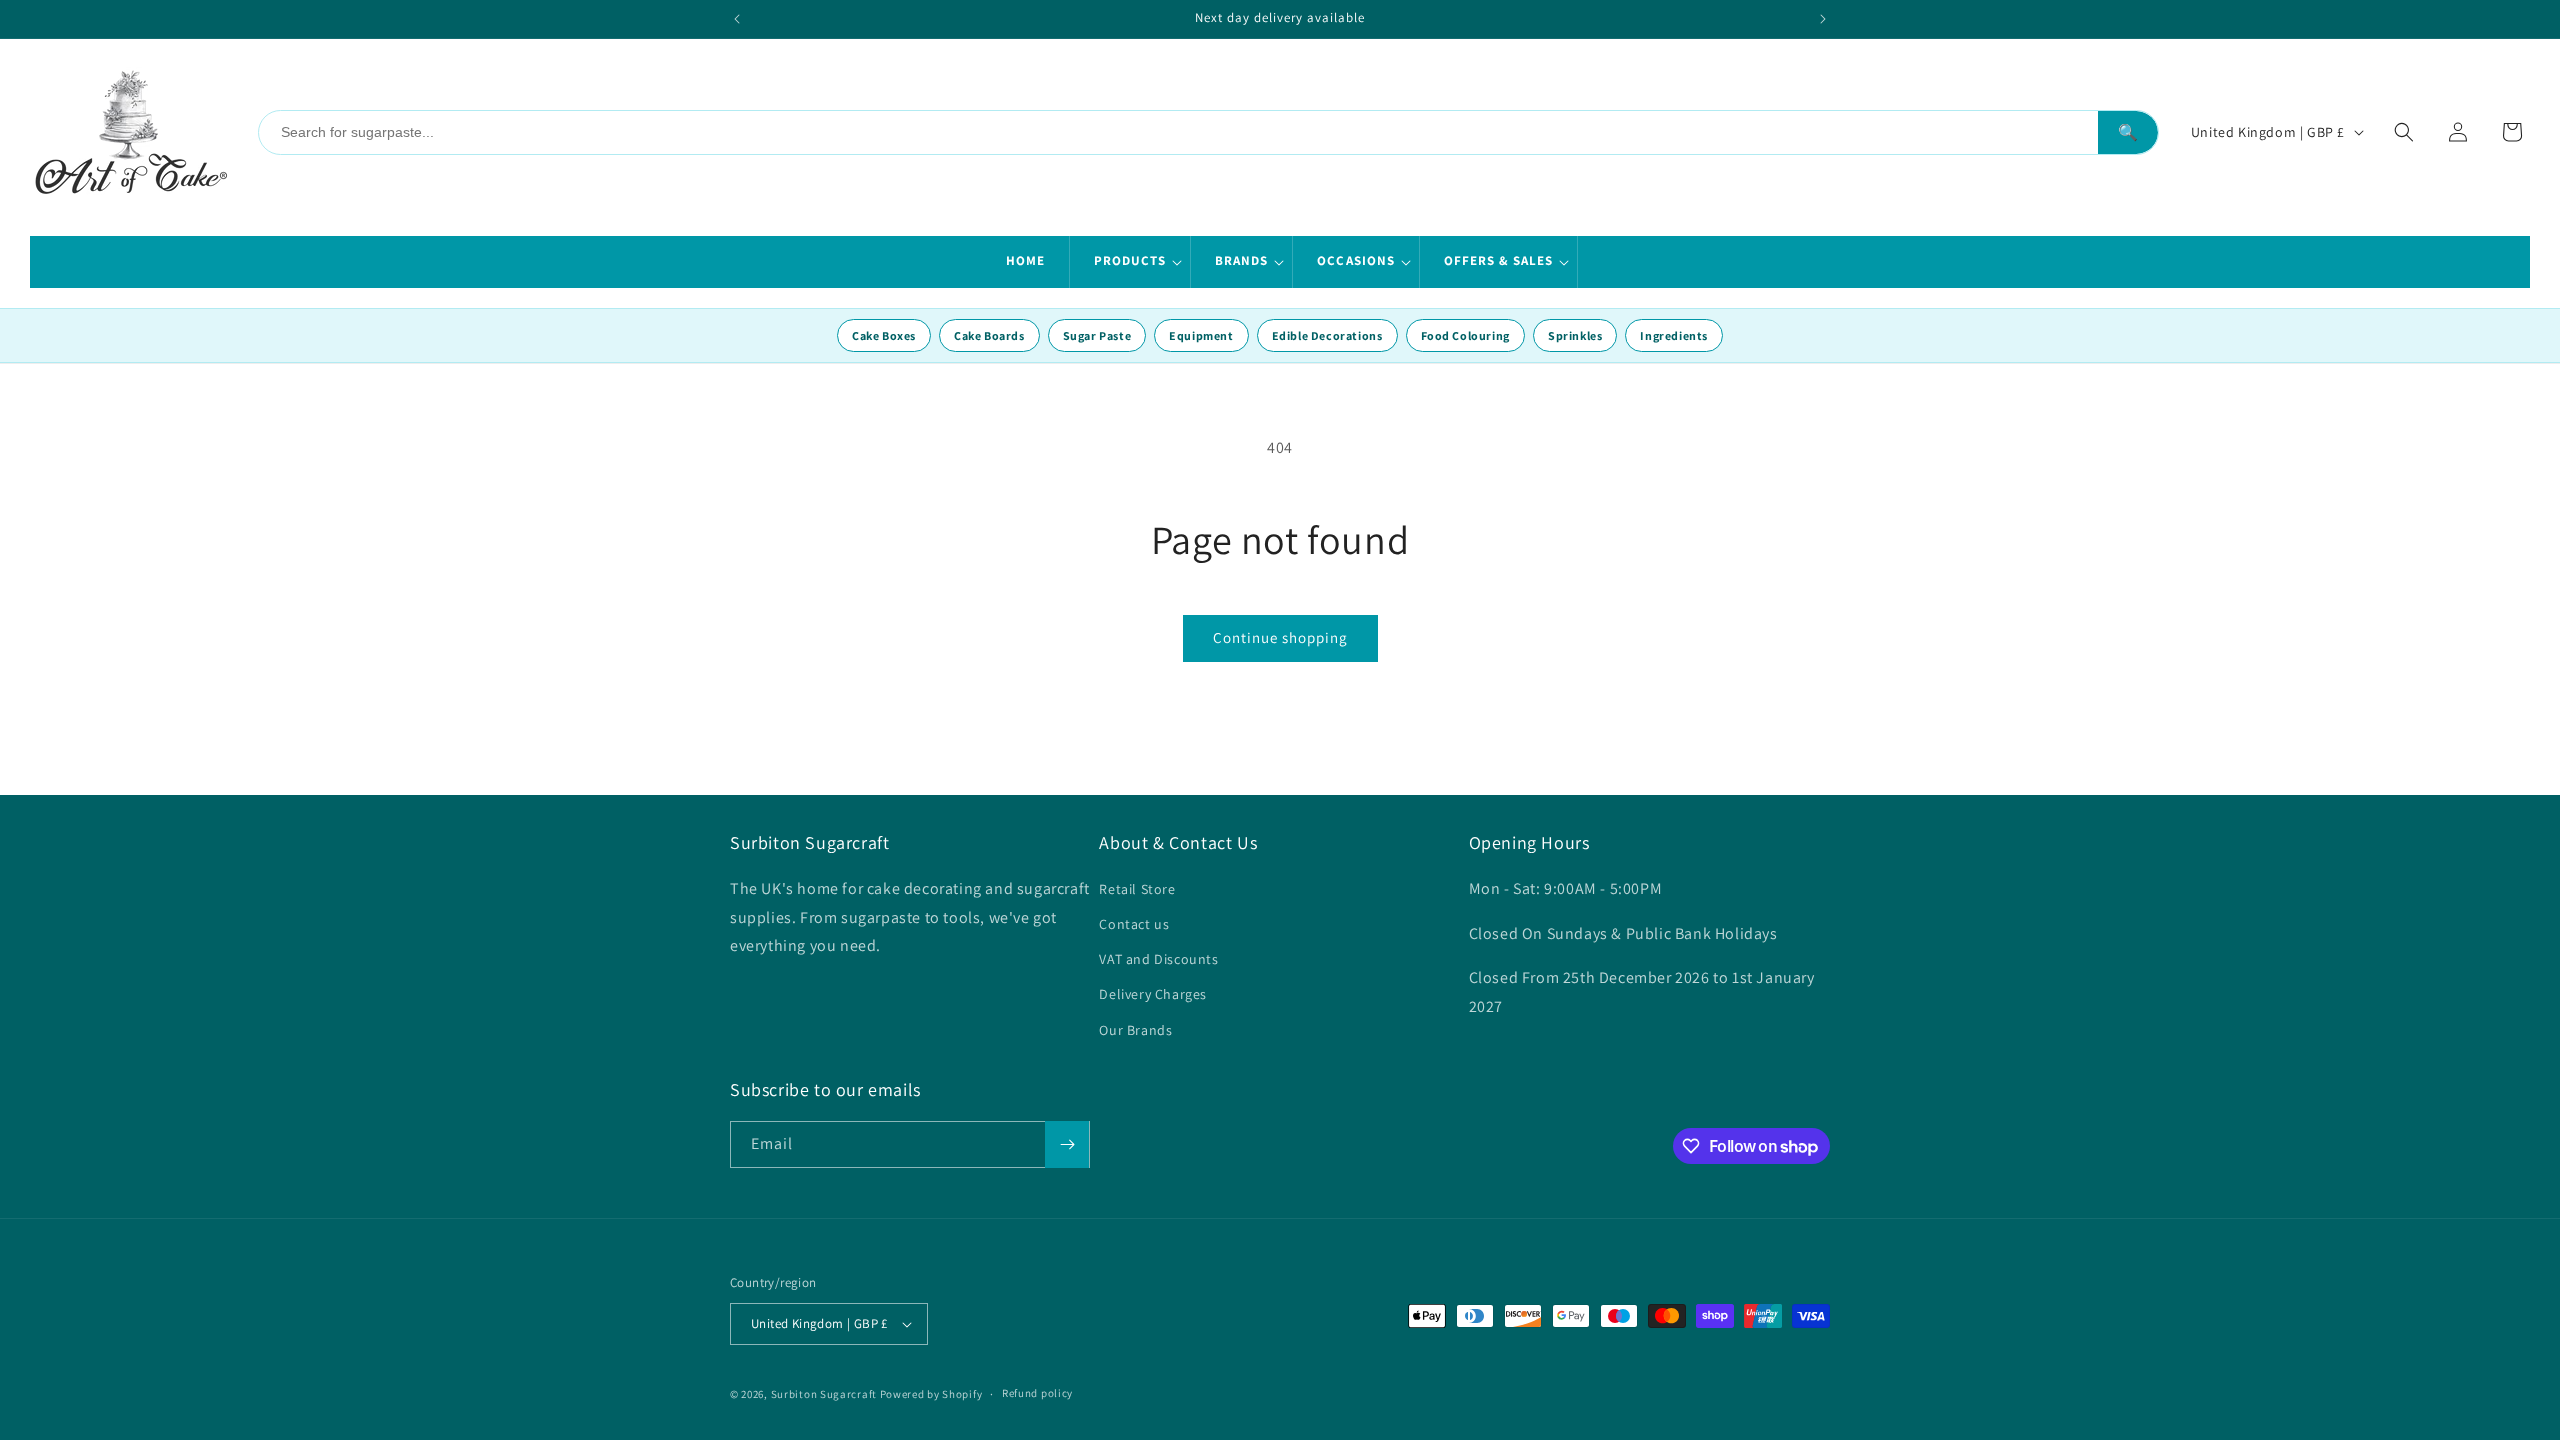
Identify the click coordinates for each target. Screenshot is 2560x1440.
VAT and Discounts (1158, 959)
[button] (1130, 262)
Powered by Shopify (931, 1394)
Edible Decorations (1327, 335)
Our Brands (1135, 1030)
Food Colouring (1465, 335)
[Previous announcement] (737, 19)
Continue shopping (1280, 637)
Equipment (1201, 335)
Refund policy (1037, 1393)
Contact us (1134, 924)
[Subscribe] (1067, 1144)
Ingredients (1674, 335)
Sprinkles (1575, 335)
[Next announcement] (1823, 19)
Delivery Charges (1153, 994)
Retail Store (1137, 889)
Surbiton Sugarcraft (824, 1394)
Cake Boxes (884, 335)
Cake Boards (989, 335)
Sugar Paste (1097, 335)
